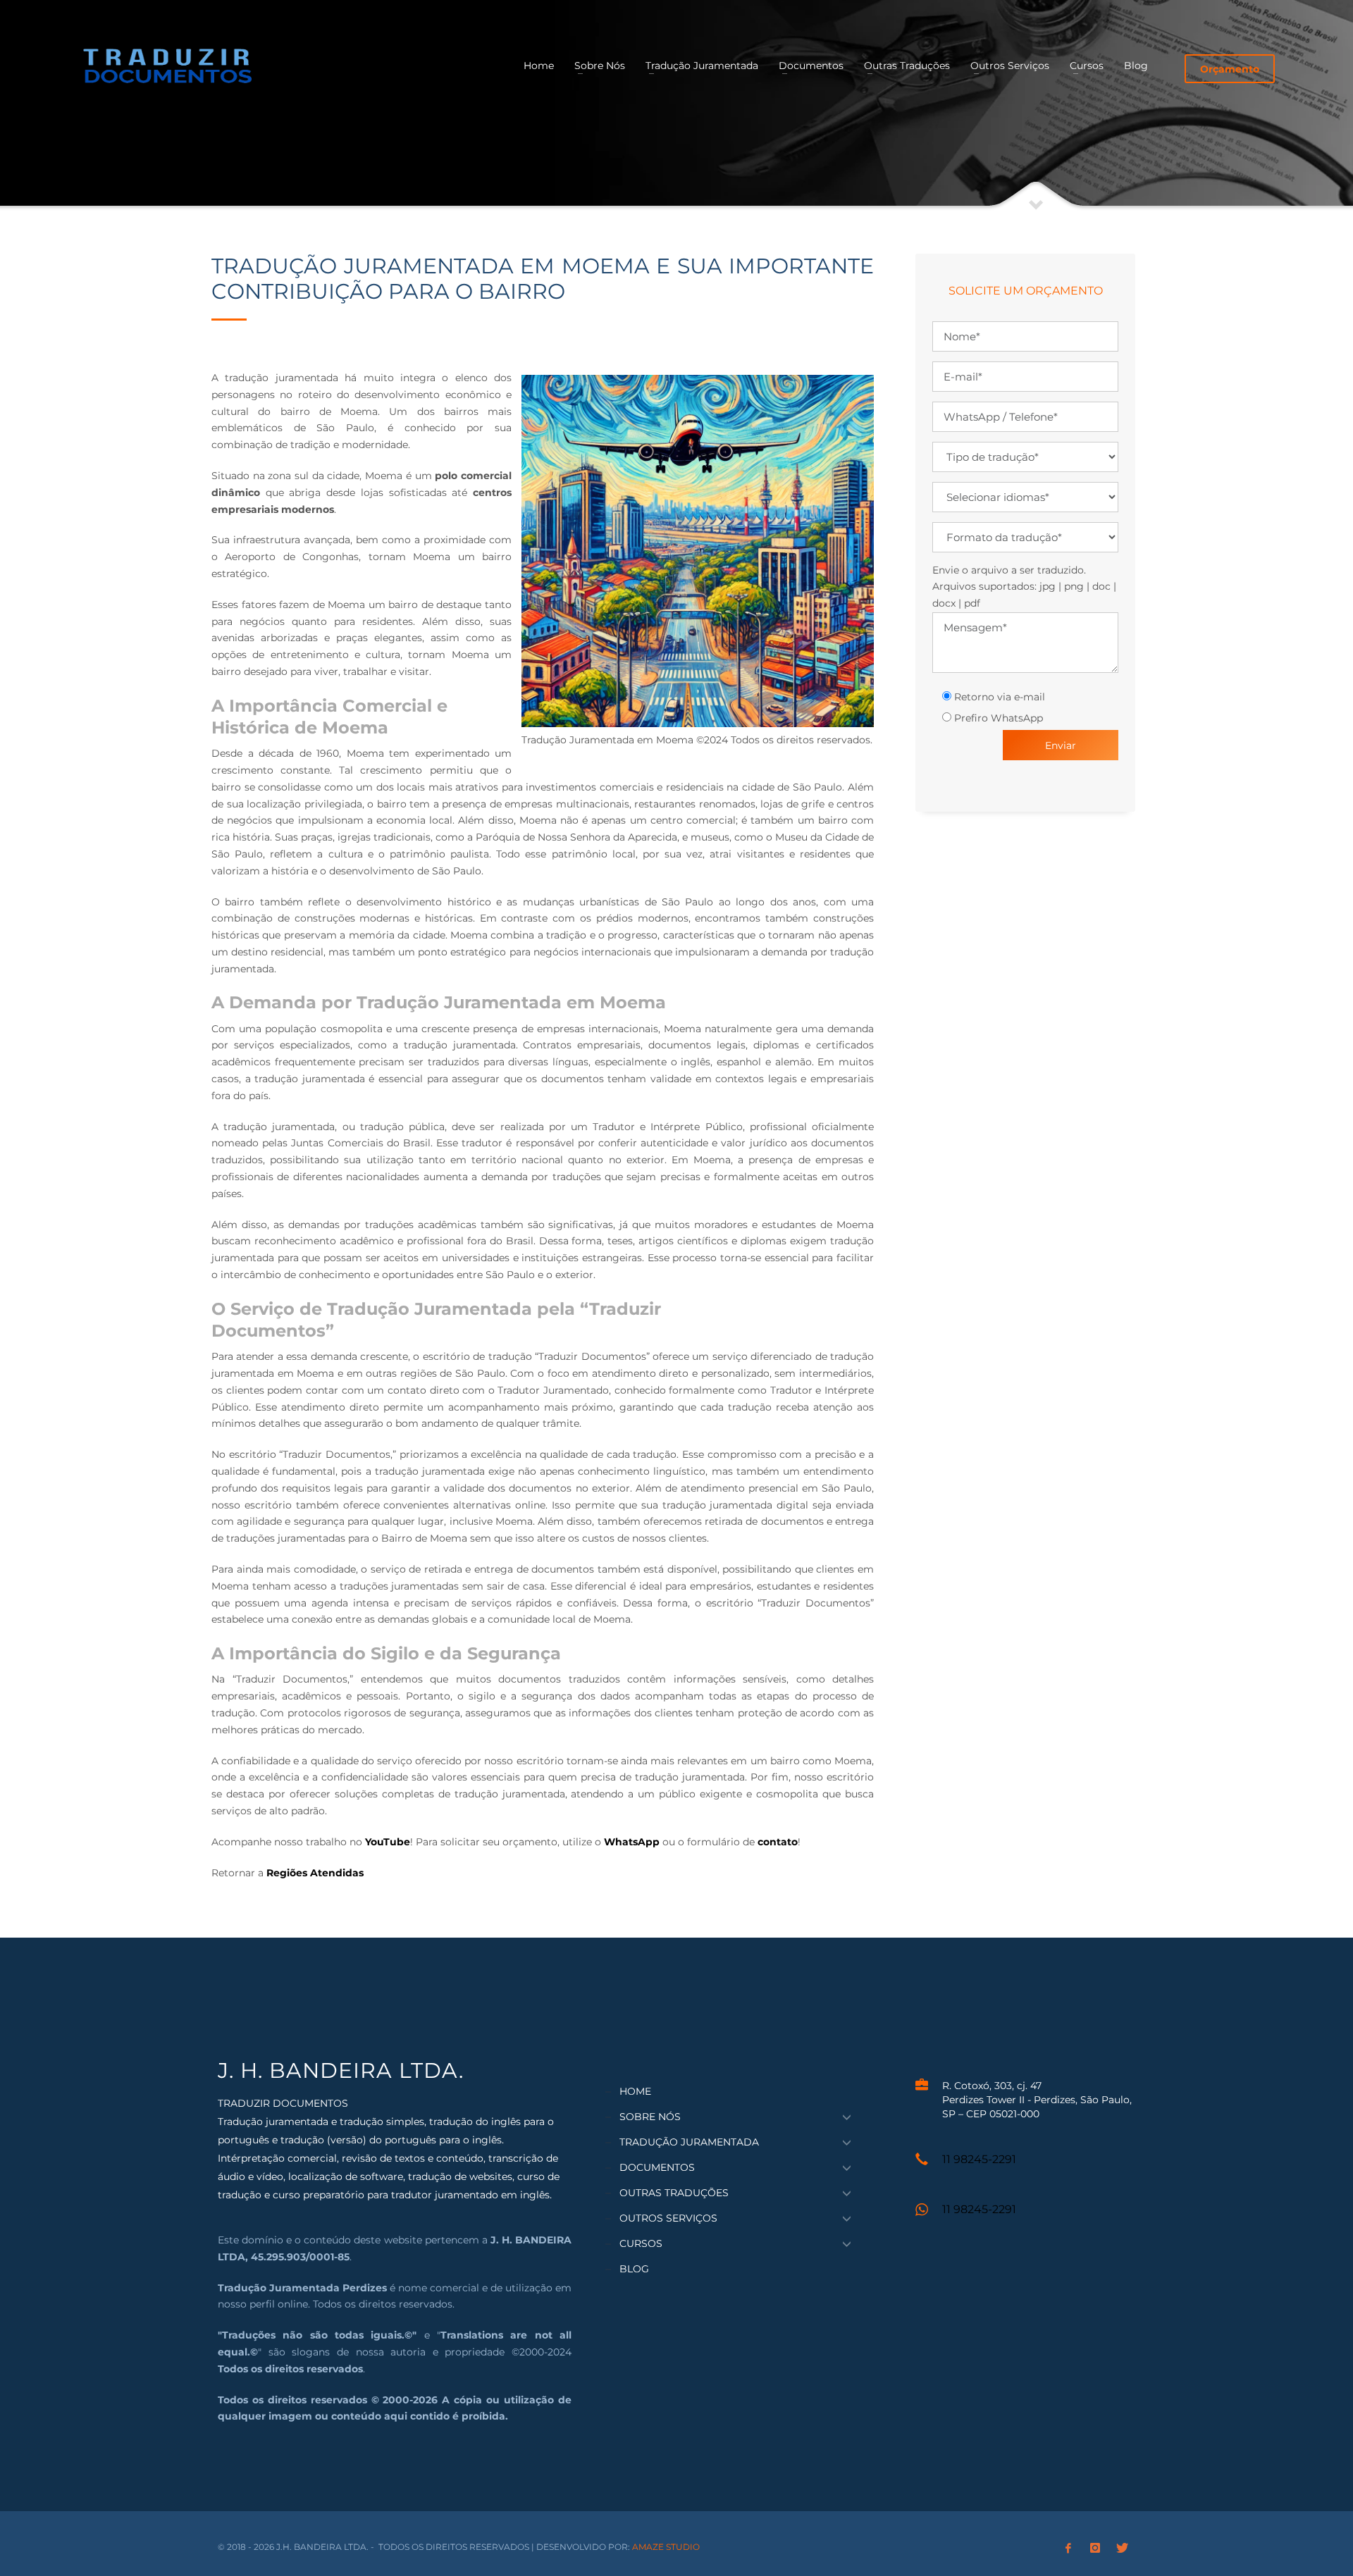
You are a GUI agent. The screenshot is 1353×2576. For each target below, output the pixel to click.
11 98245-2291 (979, 2159)
